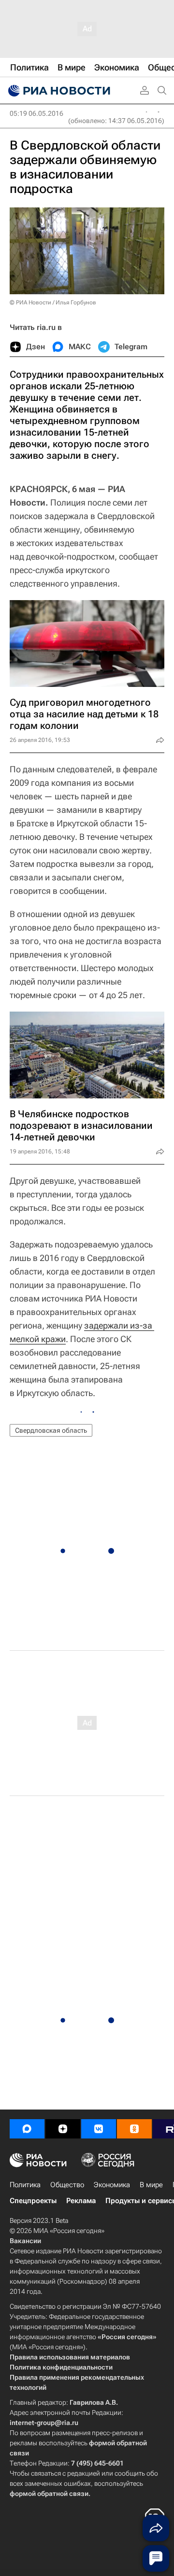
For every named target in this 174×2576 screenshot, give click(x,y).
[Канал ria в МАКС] (27, 2129)
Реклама (81, 2201)
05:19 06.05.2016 (36, 113)
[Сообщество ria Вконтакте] (99, 2129)
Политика (25, 2185)
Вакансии (25, 2241)
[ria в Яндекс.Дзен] (63, 2129)
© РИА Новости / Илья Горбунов (53, 302)
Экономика (112, 2185)
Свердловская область (51, 1430)
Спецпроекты (33, 2201)
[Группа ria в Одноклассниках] (134, 2129)
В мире (151, 2185)
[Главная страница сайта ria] (58, 91)
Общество (67, 2185)
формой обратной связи (49, 2494)
